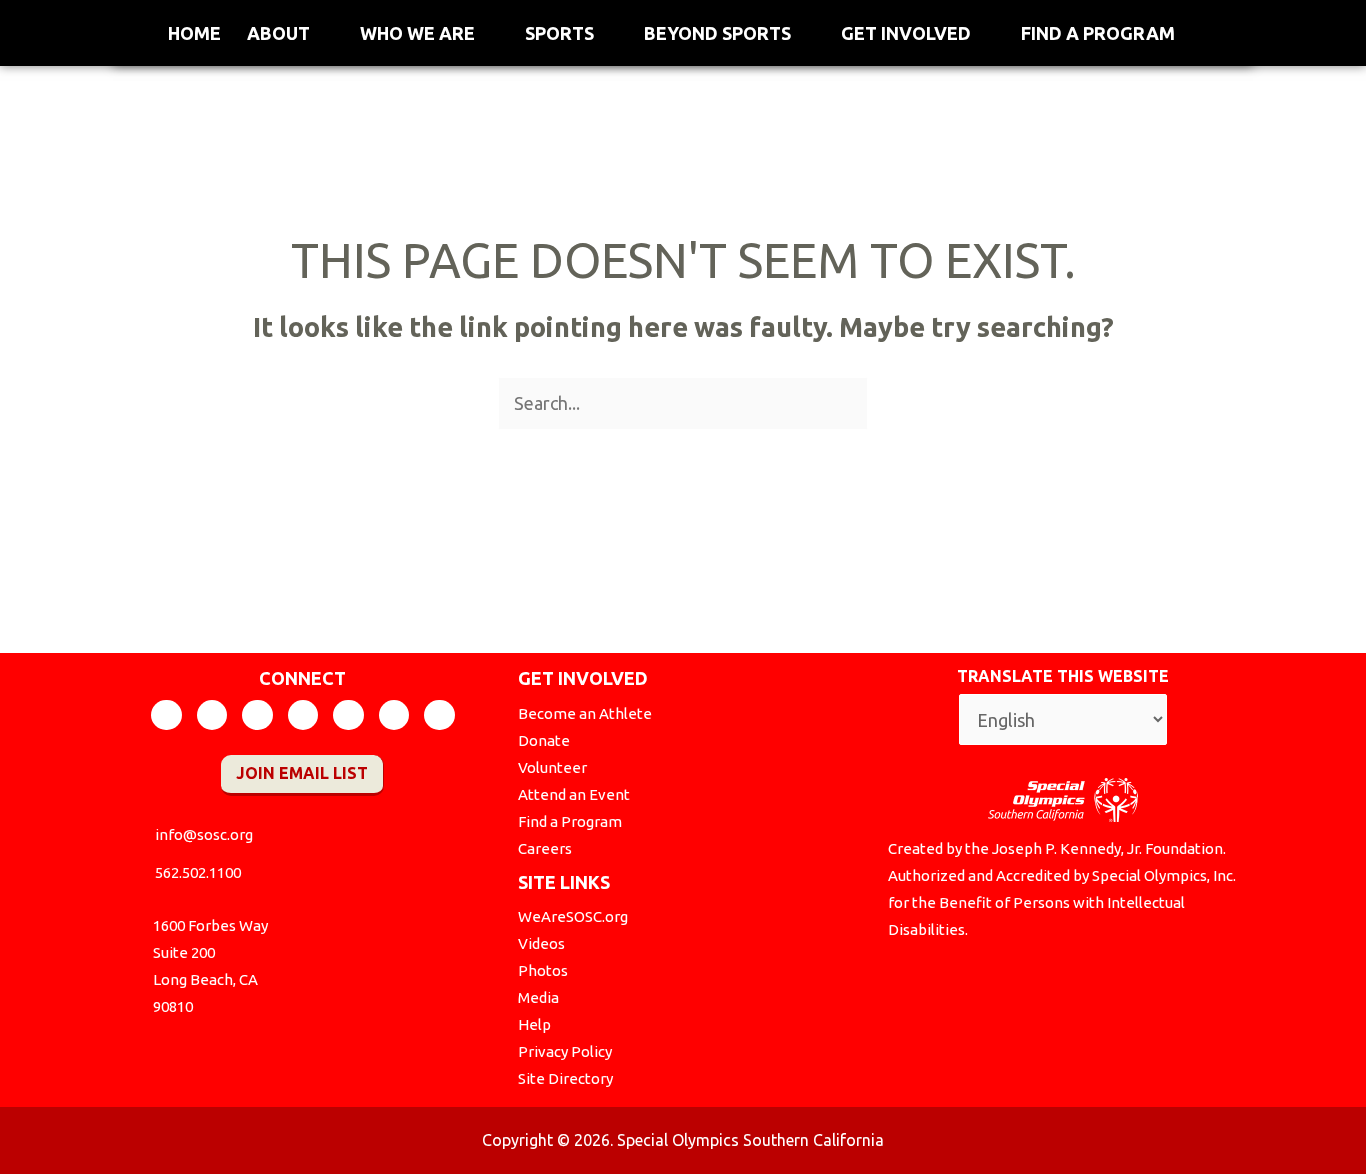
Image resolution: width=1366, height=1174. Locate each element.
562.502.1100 (198, 872)
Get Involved (906, 33)
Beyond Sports (717, 33)
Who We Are (417, 33)
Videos (541, 943)
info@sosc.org (204, 834)
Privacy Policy (565, 1051)
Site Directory (565, 1078)
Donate (544, 740)
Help (534, 1024)
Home (194, 33)
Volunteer (552, 767)
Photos (543, 970)
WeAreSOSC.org (573, 916)
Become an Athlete (585, 713)
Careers (545, 848)
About (278, 33)
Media (538, 997)
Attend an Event (574, 794)
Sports (559, 33)
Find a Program (1098, 33)
